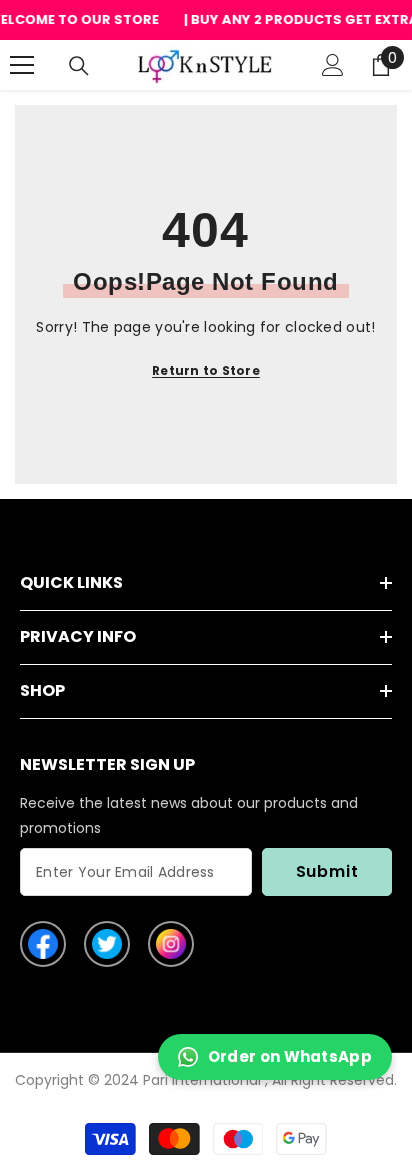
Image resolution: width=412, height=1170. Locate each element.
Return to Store (206, 370)
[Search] (79, 66)
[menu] (22, 65)
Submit (327, 871)
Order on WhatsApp (290, 1056)
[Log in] (333, 65)
